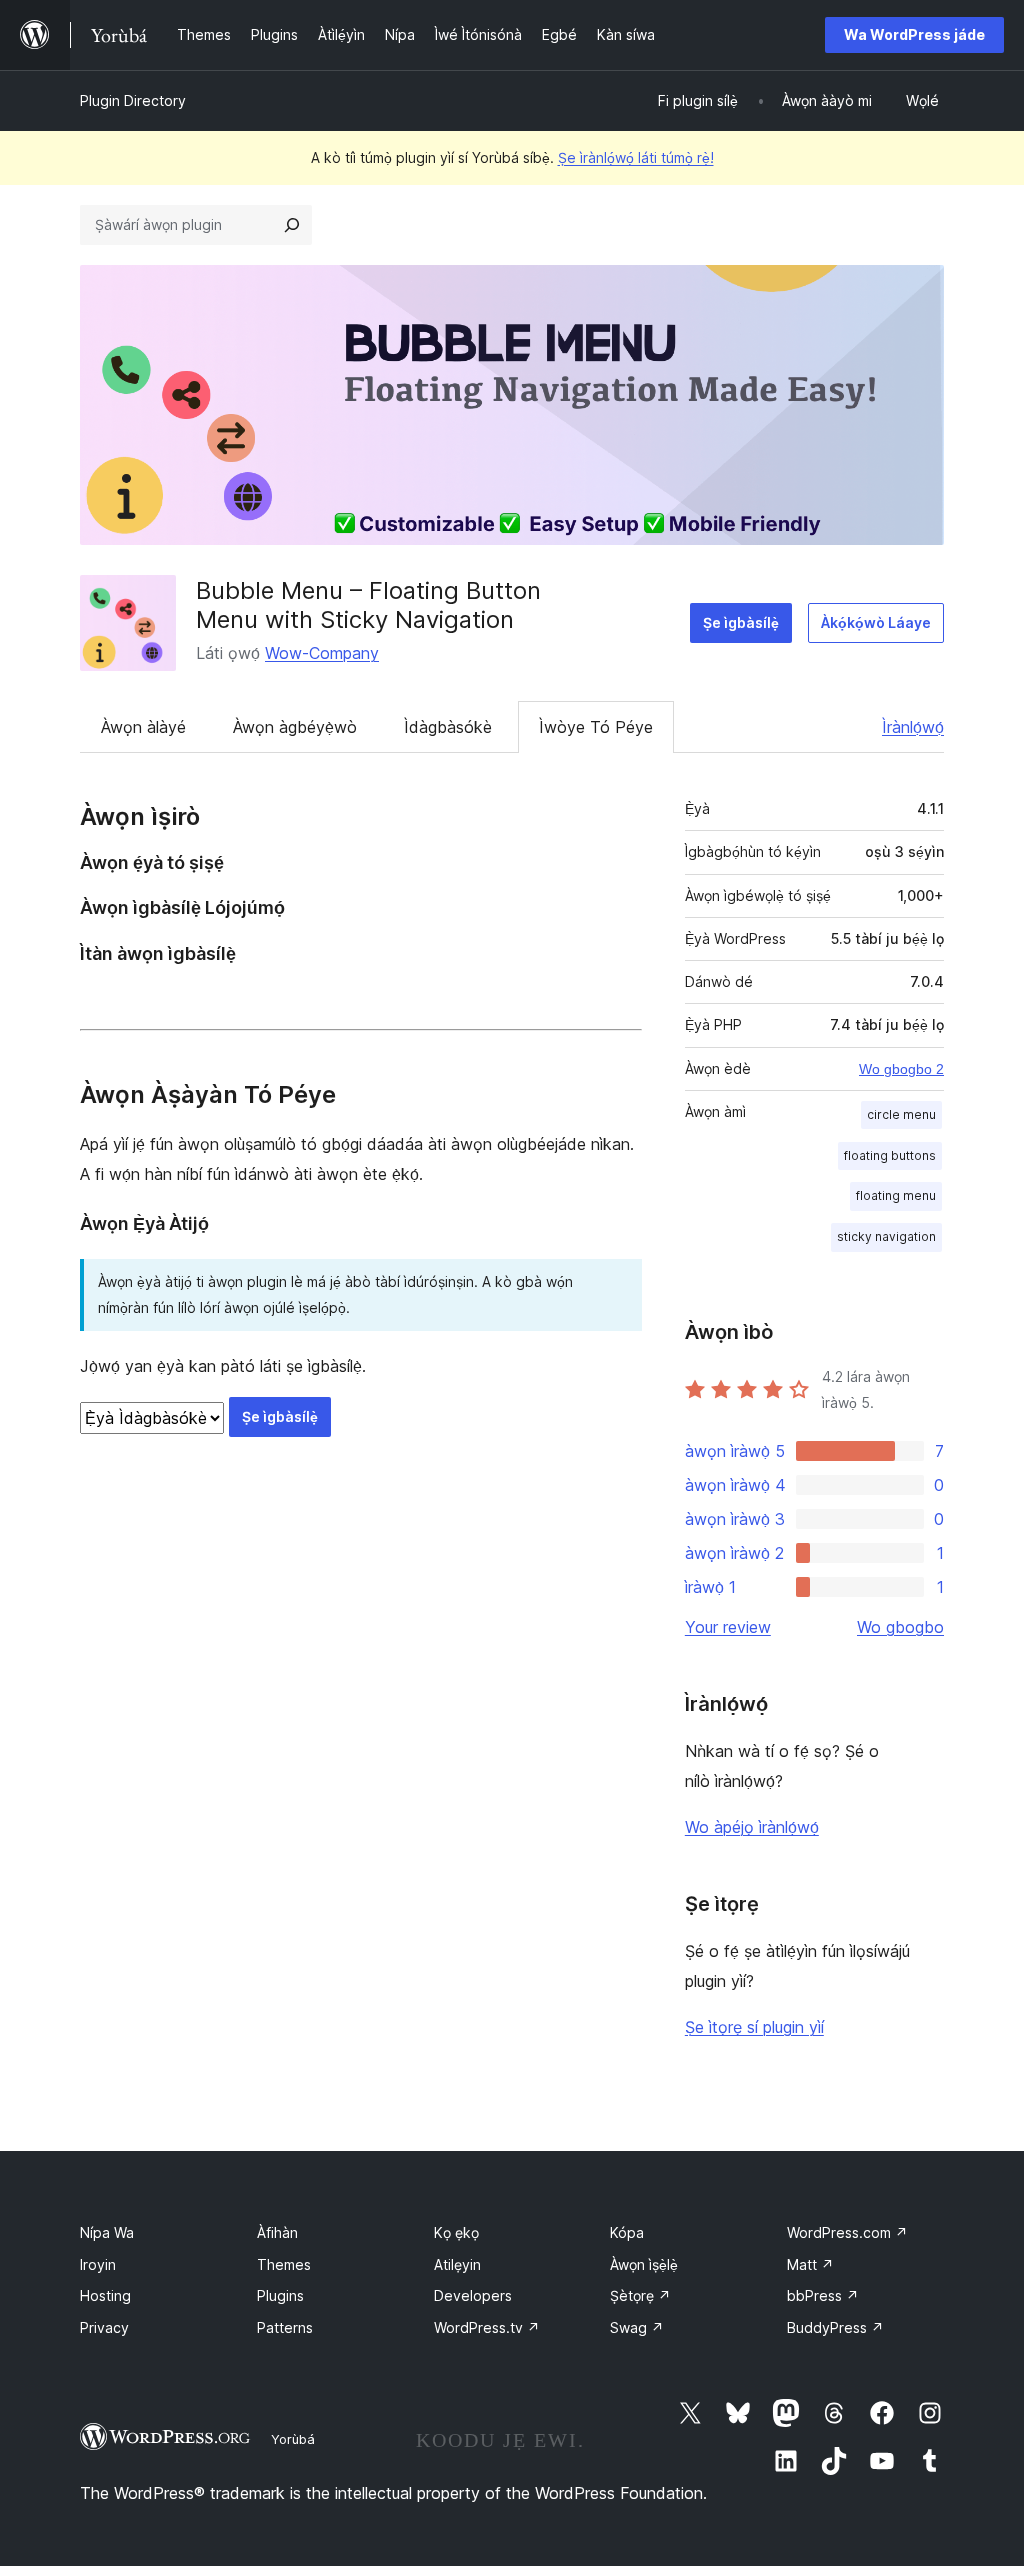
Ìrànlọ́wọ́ (913, 727)
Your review (728, 1627)
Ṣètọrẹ (640, 2295)
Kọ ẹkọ (456, 2232)
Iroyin (98, 2264)
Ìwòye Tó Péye (596, 727)
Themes (284, 2264)
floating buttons (890, 1155)
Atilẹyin (457, 2264)
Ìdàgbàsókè (448, 727)
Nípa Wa (107, 2232)
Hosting (105, 2295)
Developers (473, 2295)
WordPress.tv (487, 2327)
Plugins (280, 2295)
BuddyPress (835, 2327)
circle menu (901, 1114)
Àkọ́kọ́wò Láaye (876, 622)
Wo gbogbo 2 (901, 1069)
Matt (810, 2264)
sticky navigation (886, 1236)
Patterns (285, 2327)
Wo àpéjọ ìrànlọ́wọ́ (752, 1827)
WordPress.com (847, 2232)
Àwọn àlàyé (143, 727)
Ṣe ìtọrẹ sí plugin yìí (754, 2027)
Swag (637, 2327)
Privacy (104, 2327)
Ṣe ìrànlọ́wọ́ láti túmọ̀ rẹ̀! (636, 157)
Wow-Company (322, 653)
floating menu (896, 1195)
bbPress (823, 2295)
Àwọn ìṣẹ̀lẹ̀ (644, 2264)
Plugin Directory (133, 100)
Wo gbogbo (900, 1627)
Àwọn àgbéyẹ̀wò (295, 727)
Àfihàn (277, 2232)
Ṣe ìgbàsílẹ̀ (741, 622)
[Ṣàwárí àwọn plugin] (292, 225)
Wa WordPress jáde (914, 34)
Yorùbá (293, 2439)
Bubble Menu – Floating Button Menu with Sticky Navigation (368, 605)
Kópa (627, 2232)
